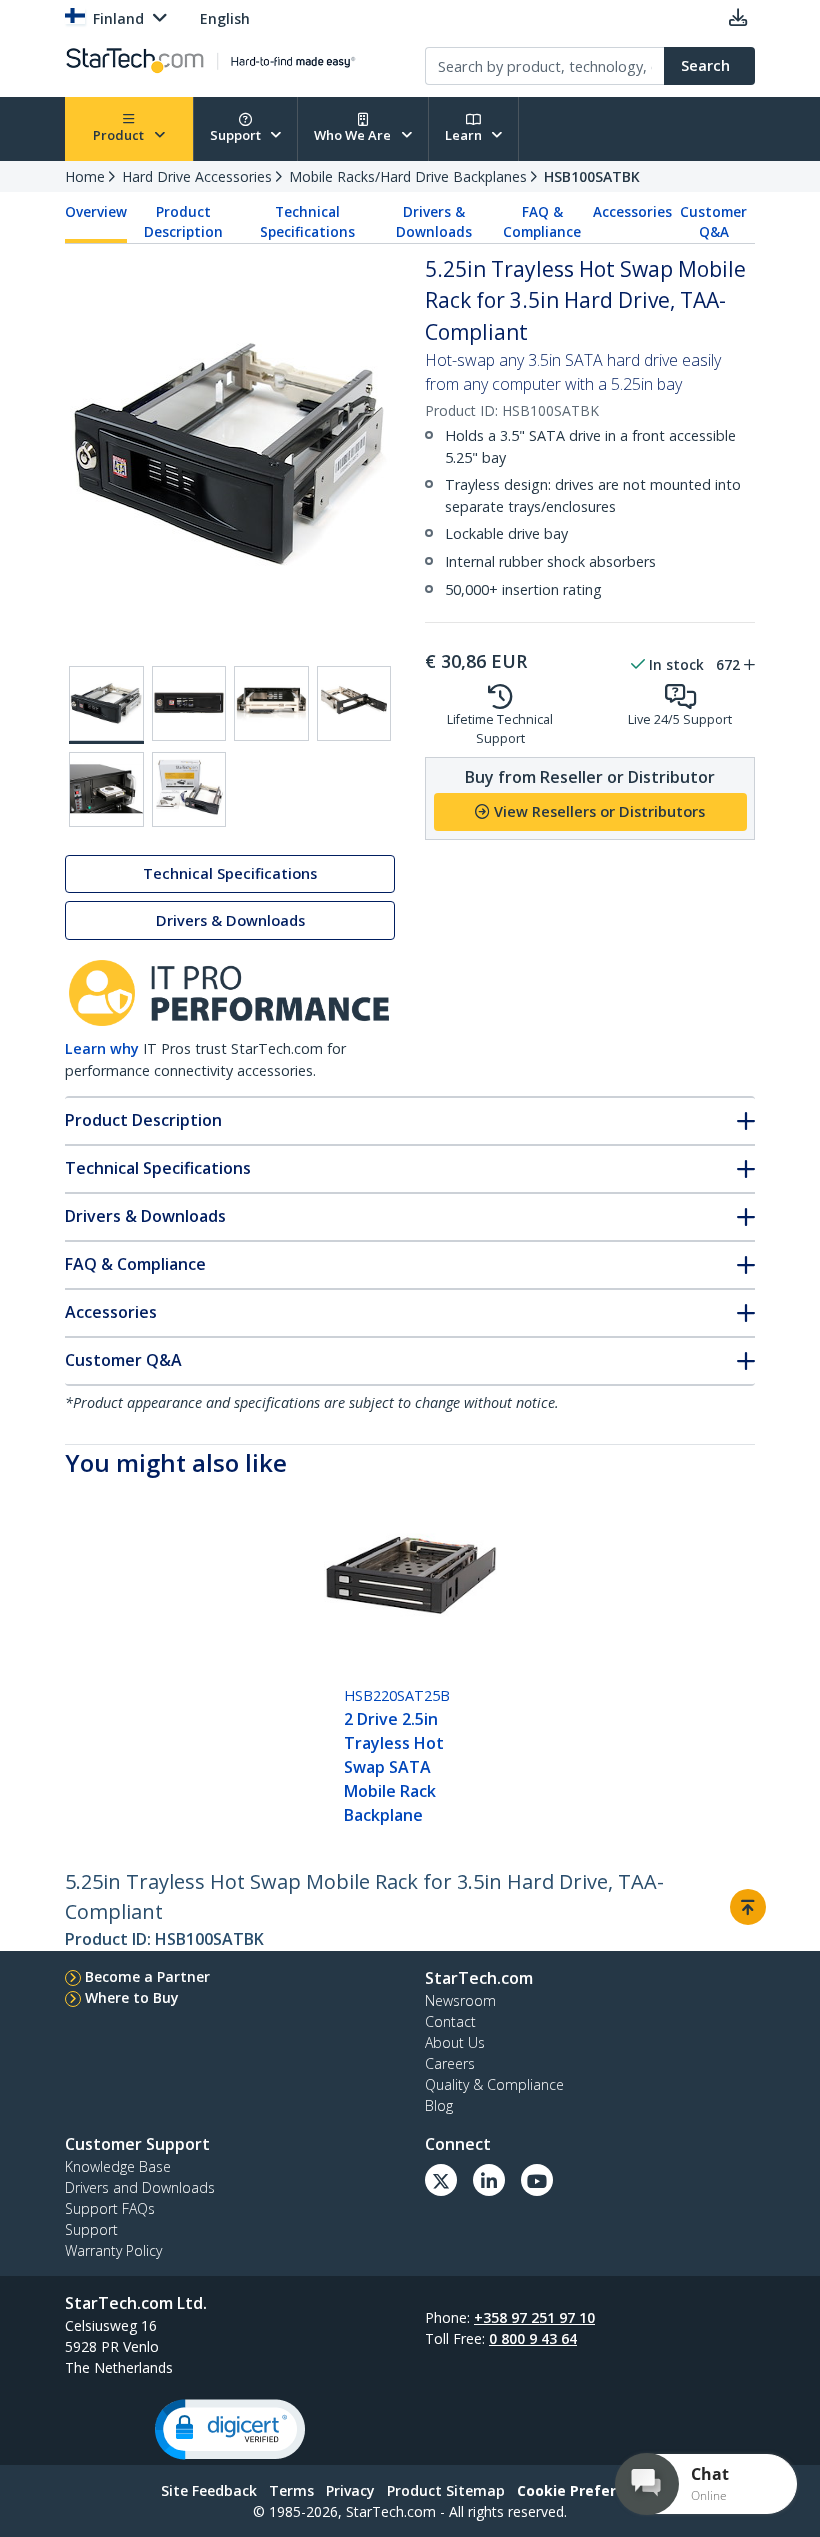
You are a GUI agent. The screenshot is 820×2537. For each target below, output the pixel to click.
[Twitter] (441, 2180)
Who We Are (354, 135)
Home (85, 176)
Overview (96, 212)
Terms (291, 2490)
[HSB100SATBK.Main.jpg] (106, 705)
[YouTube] (537, 2180)
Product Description (183, 222)
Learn (465, 135)
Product (120, 135)
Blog (439, 2105)
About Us (455, 2042)
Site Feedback (209, 2490)
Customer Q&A (713, 222)
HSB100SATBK (592, 176)
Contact (450, 2021)
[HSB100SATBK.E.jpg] (106, 789)
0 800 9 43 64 (533, 2338)
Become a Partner (147, 1976)
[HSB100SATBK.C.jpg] (271, 703)
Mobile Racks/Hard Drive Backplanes (408, 176)
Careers (450, 2063)
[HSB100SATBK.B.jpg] (189, 703)
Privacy (350, 2490)
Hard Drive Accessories (197, 176)
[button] (230, 2429)
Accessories (632, 212)
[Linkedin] (489, 2180)
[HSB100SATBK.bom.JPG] (189, 789)
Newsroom (460, 2000)
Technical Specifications (307, 222)
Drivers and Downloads (140, 2187)
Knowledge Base (118, 2166)
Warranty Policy (113, 2250)
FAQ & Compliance (542, 222)
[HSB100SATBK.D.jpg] (354, 703)
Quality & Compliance (494, 2084)
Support (237, 135)
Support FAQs (110, 2208)
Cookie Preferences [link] (588, 2490)
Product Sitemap (446, 2490)
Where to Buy (132, 1997)
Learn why (102, 1048)
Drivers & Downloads (434, 222)
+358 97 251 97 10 (534, 2317)
